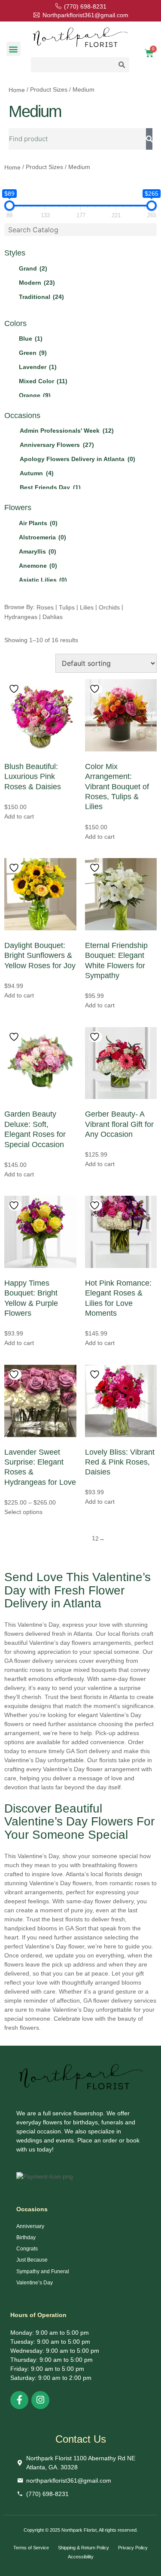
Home (17, 90)
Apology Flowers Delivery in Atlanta (77, 459)
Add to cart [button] (19, 816)
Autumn (37, 473)
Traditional (41, 297)
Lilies (87, 607)
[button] (14, 49)
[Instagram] (40, 2400)
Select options (23, 1512)
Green (33, 353)
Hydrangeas (21, 616)
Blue (31, 339)
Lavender (38, 367)
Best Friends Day (50, 487)
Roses (45, 607)
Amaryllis (38, 551)
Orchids (109, 607)
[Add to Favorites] (15, 689)
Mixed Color (43, 381)
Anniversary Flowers (57, 445)
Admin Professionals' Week (67, 431)
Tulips (67, 607)
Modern (37, 283)
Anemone (38, 566)
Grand (33, 268)
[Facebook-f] (19, 2400)
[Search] (149, 139)
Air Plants (38, 523)
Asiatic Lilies (43, 580)
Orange (35, 395)
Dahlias (53, 616)
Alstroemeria (43, 537)
